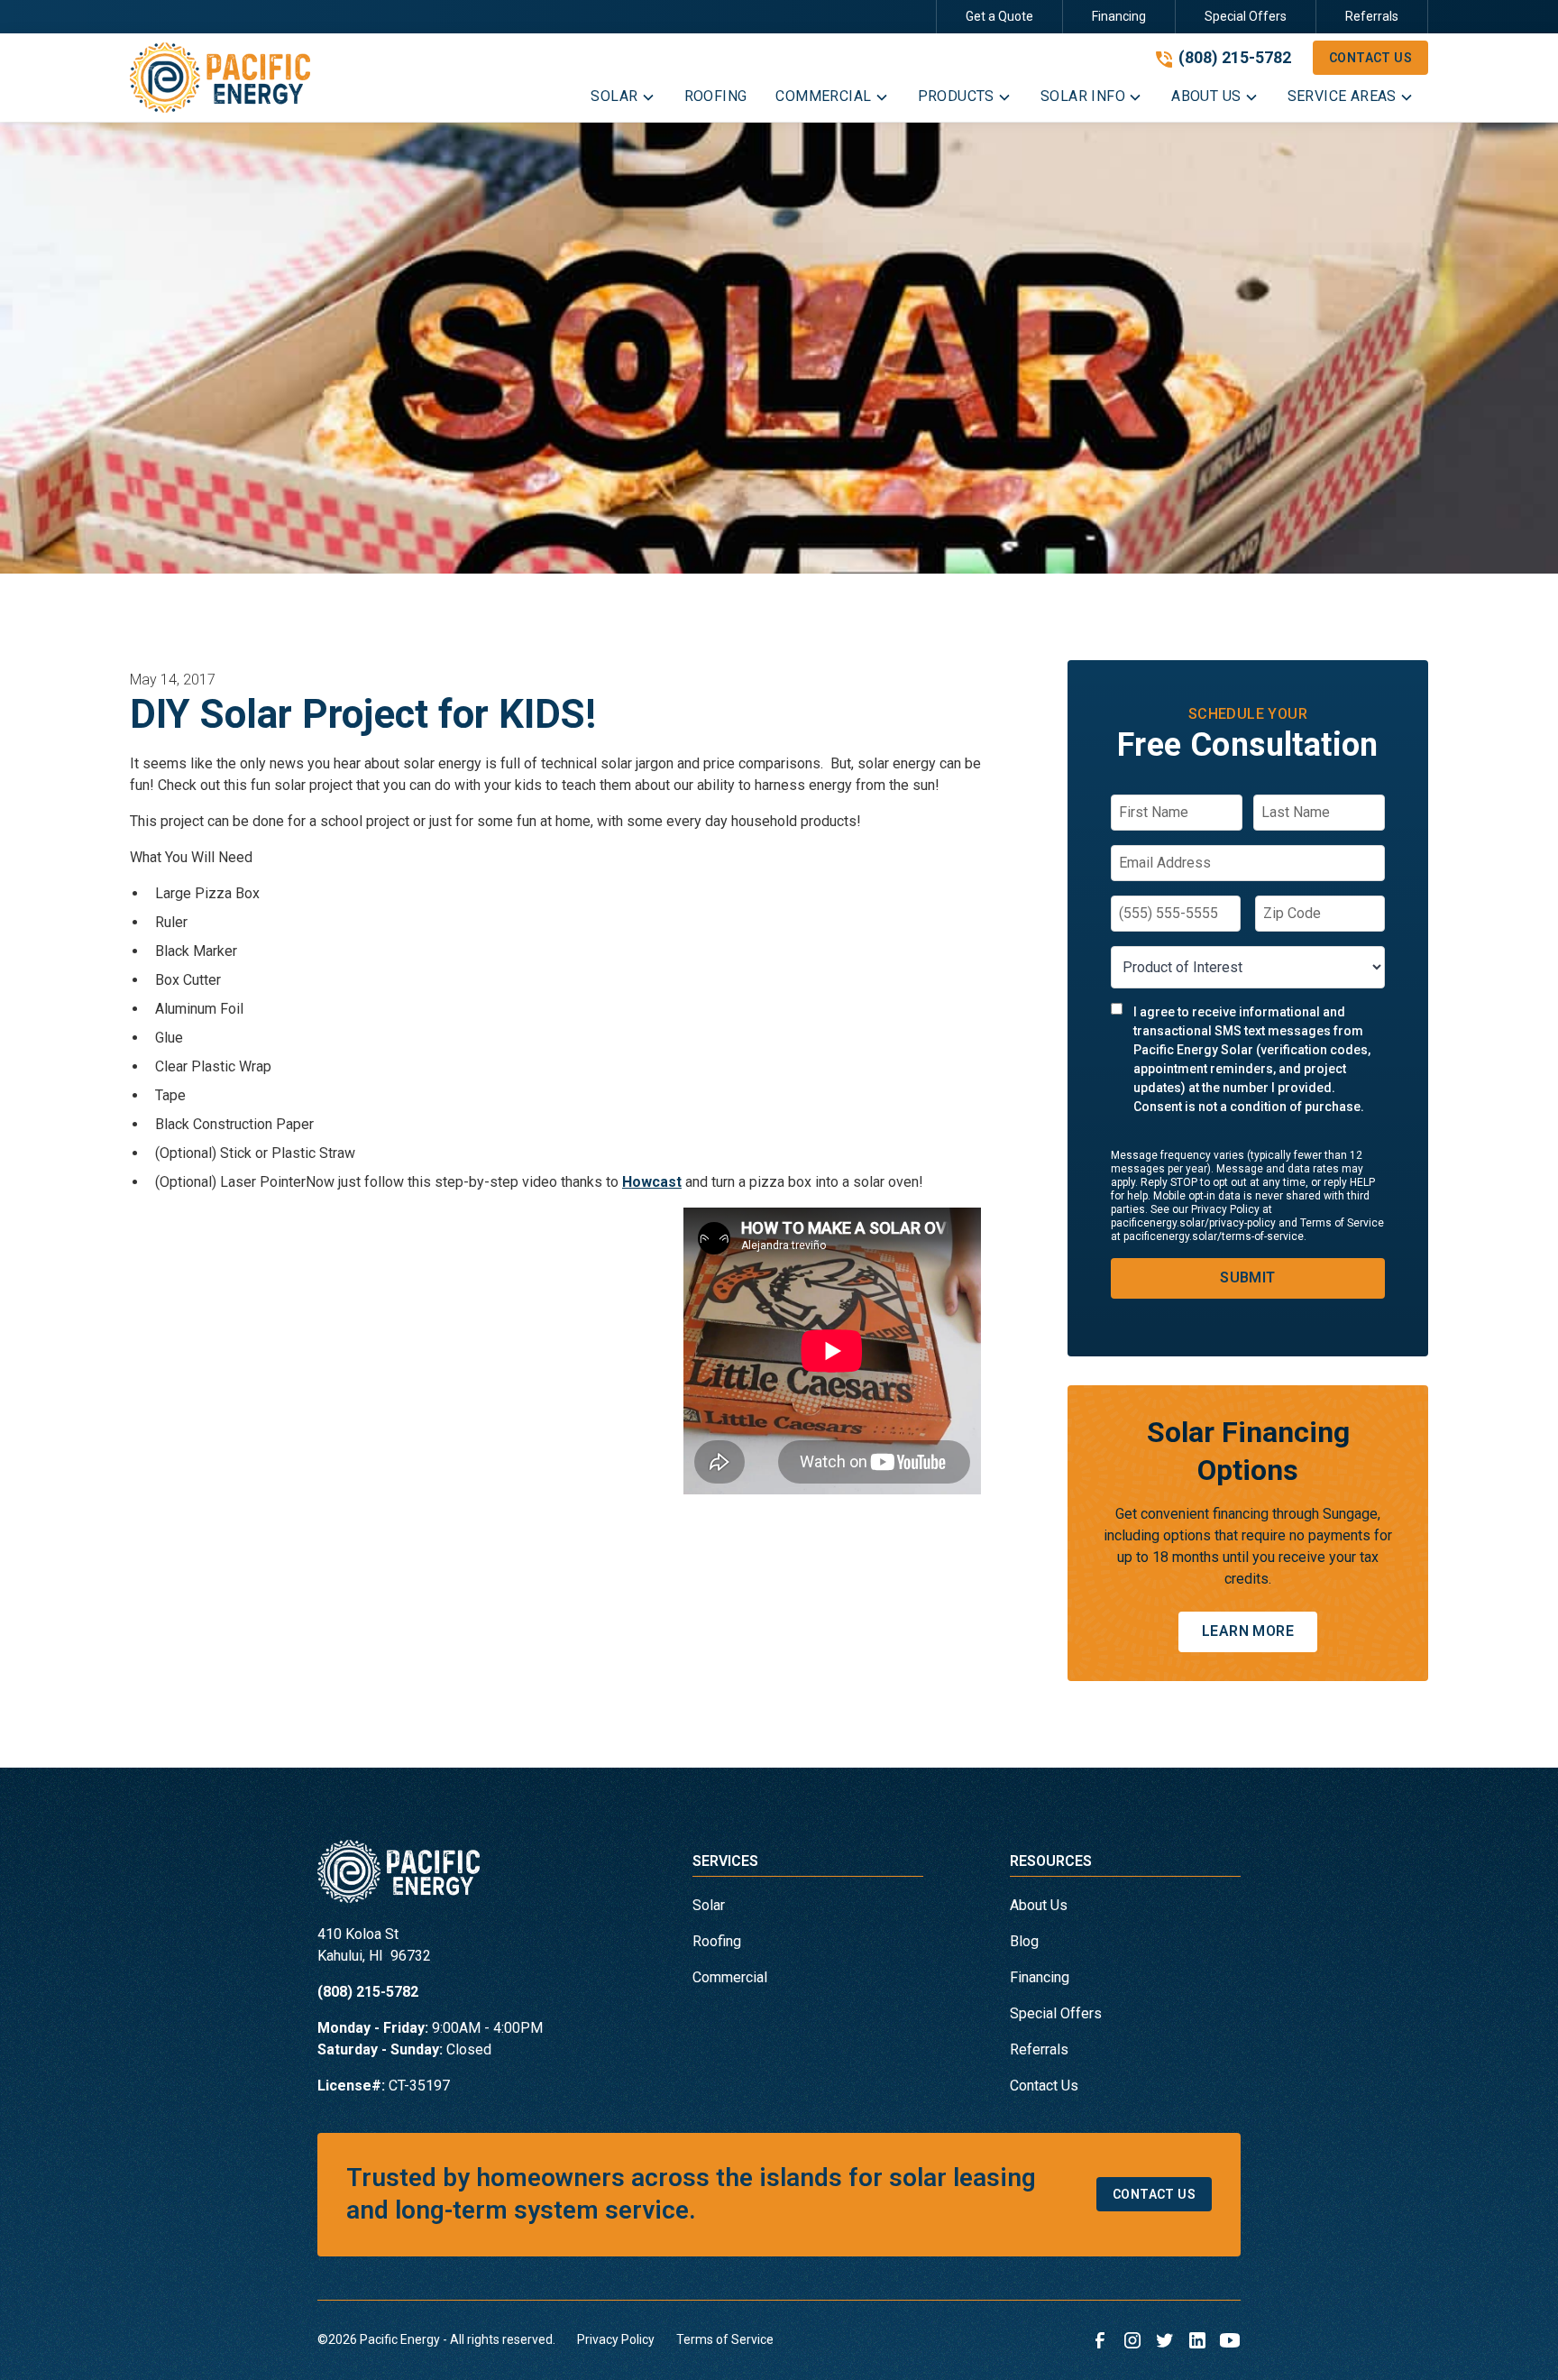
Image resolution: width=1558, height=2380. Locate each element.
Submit (1247, 1277)
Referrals (1372, 16)
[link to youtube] (1230, 2340)
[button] (623, 100)
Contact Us (1370, 58)
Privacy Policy (616, 2339)
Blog (1024, 1941)
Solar (709, 1905)
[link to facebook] (1100, 2340)
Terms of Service (725, 2339)
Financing (1119, 16)
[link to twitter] (1165, 2340)
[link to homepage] (220, 78)
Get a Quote (999, 16)
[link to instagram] (1132, 2340)
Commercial (730, 1977)
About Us (1039, 1905)
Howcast (652, 1182)
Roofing (717, 1941)
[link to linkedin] (1197, 2340)
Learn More (1248, 1631)
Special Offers (1246, 16)
